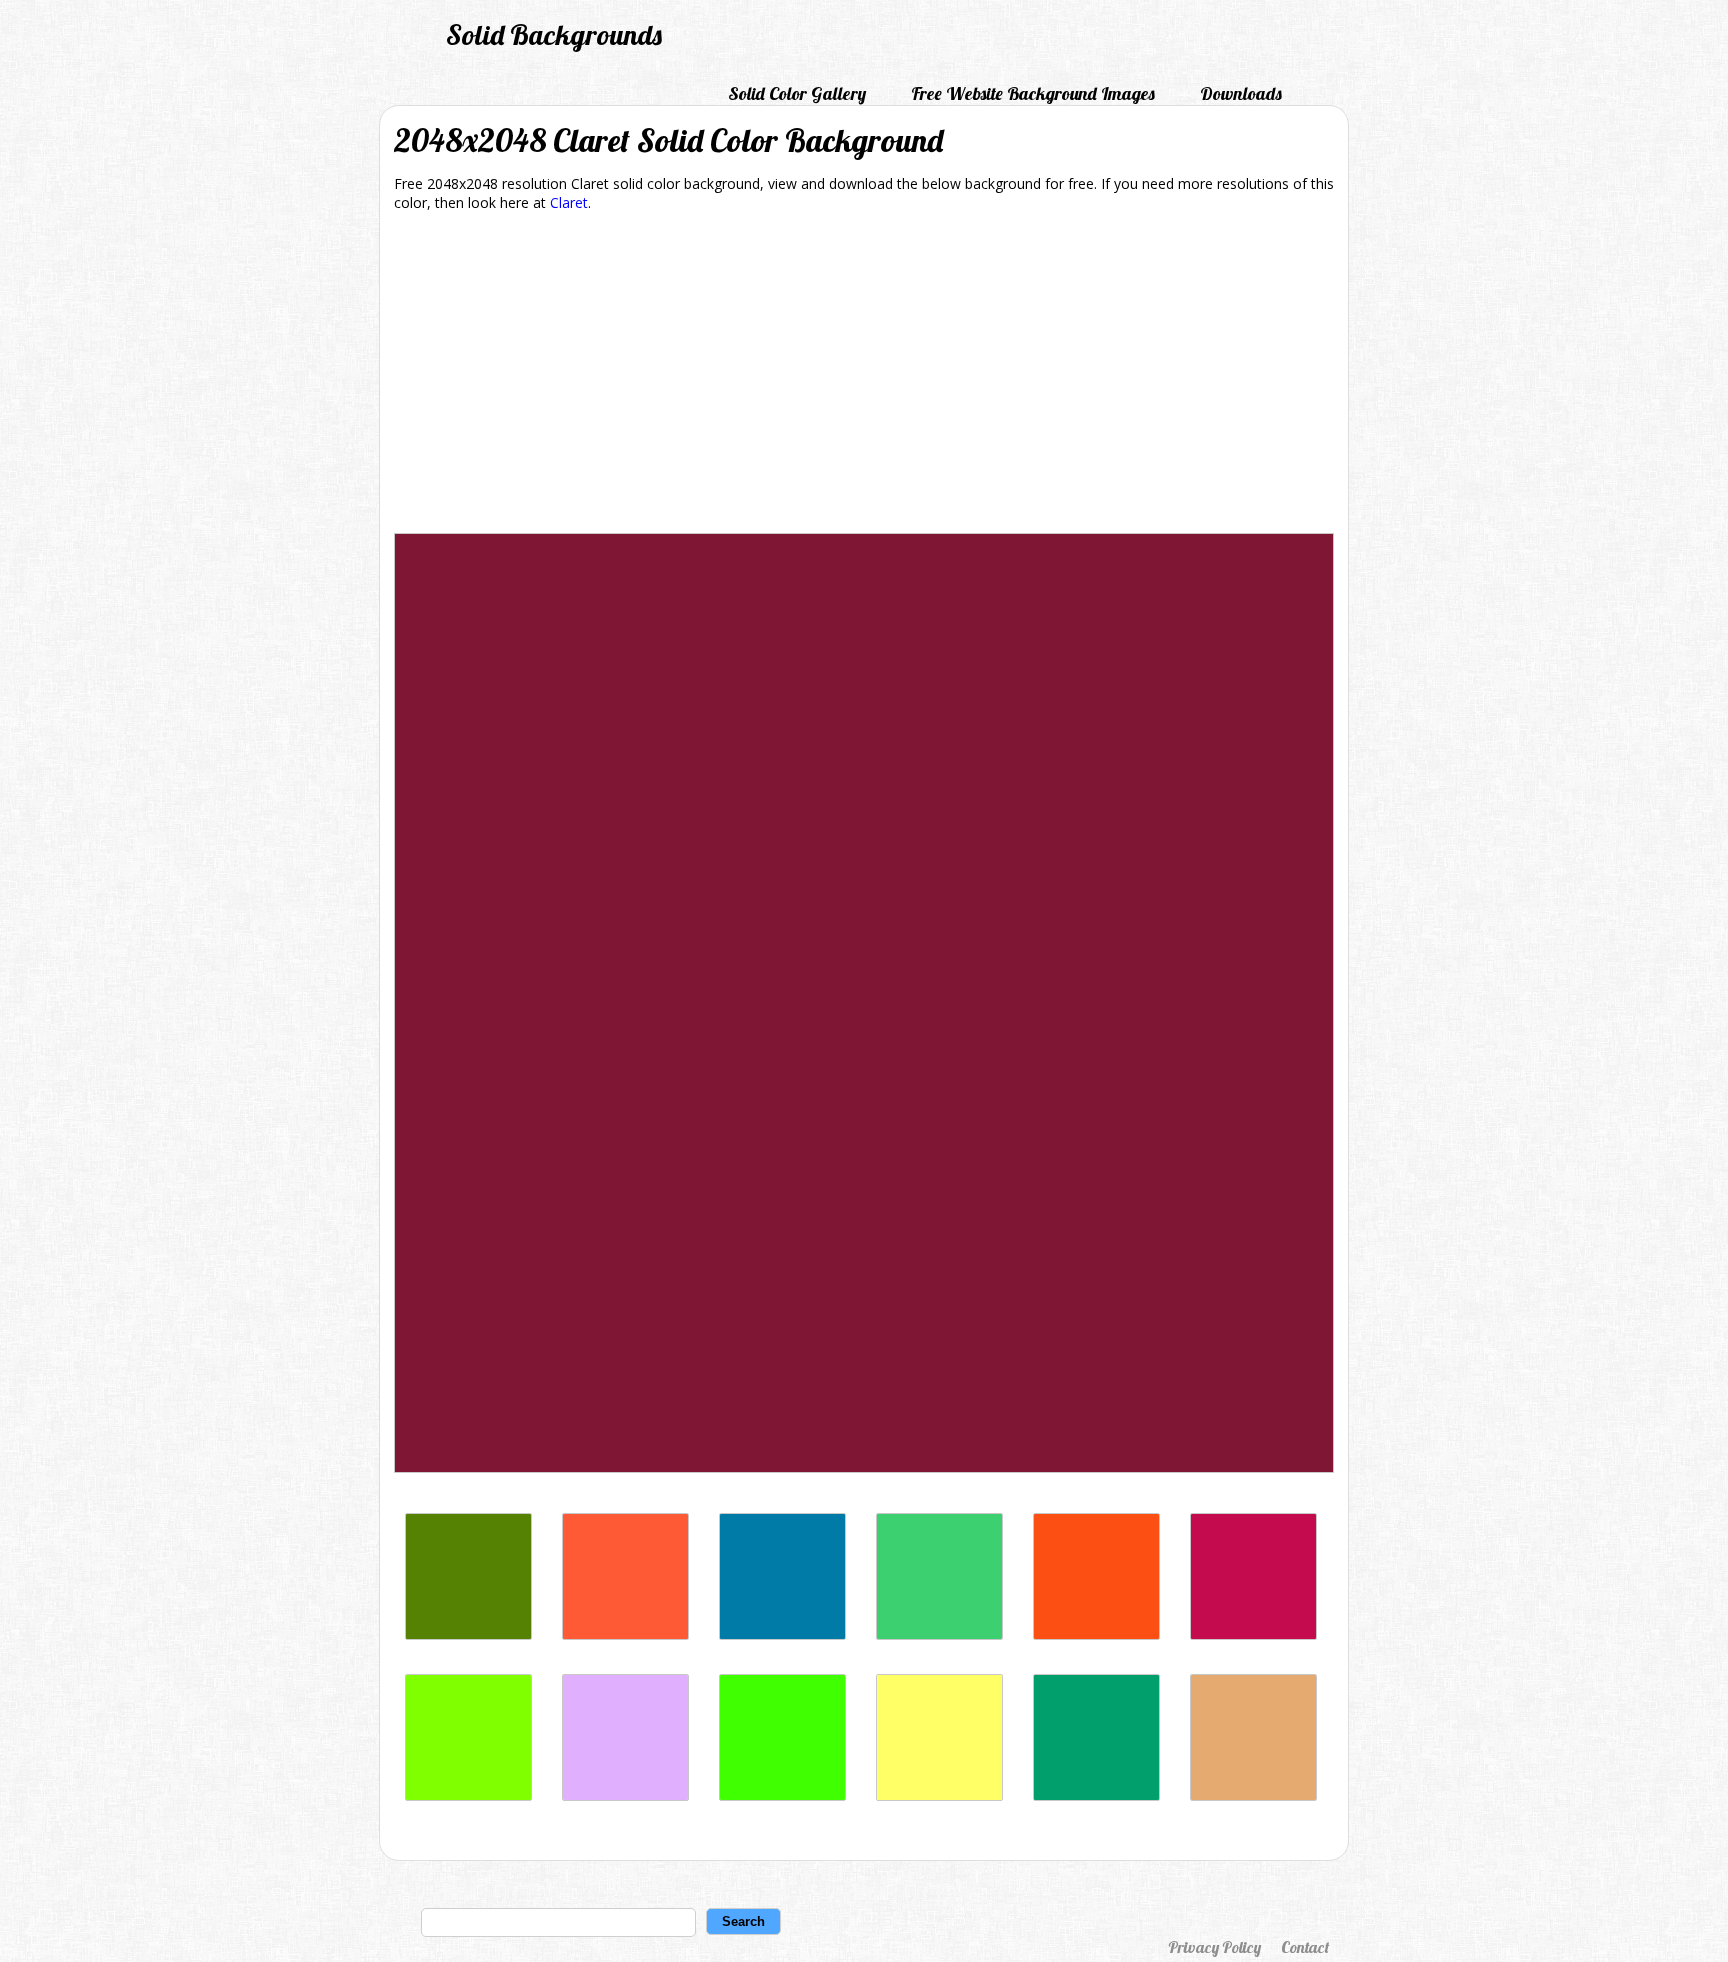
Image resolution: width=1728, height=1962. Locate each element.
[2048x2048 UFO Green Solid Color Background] (939, 1634)
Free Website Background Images (1033, 93)
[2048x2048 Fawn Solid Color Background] (1253, 1795)
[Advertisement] (864, 376)
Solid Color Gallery (797, 93)
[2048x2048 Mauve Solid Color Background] (625, 1795)
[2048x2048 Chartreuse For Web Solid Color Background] (468, 1795)
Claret (569, 202)
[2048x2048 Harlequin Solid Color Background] (782, 1795)
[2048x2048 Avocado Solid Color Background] (468, 1634)
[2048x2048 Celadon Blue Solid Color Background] (782, 1634)
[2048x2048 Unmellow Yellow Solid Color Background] (939, 1795)
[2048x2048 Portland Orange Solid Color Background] (625, 1634)
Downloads (1241, 93)
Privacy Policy (1214, 1947)
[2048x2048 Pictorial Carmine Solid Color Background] (1253, 1634)
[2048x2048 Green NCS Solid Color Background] (1096, 1795)
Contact (1305, 1947)
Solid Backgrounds (554, 34)
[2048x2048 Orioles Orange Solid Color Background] (1096, 1634)
